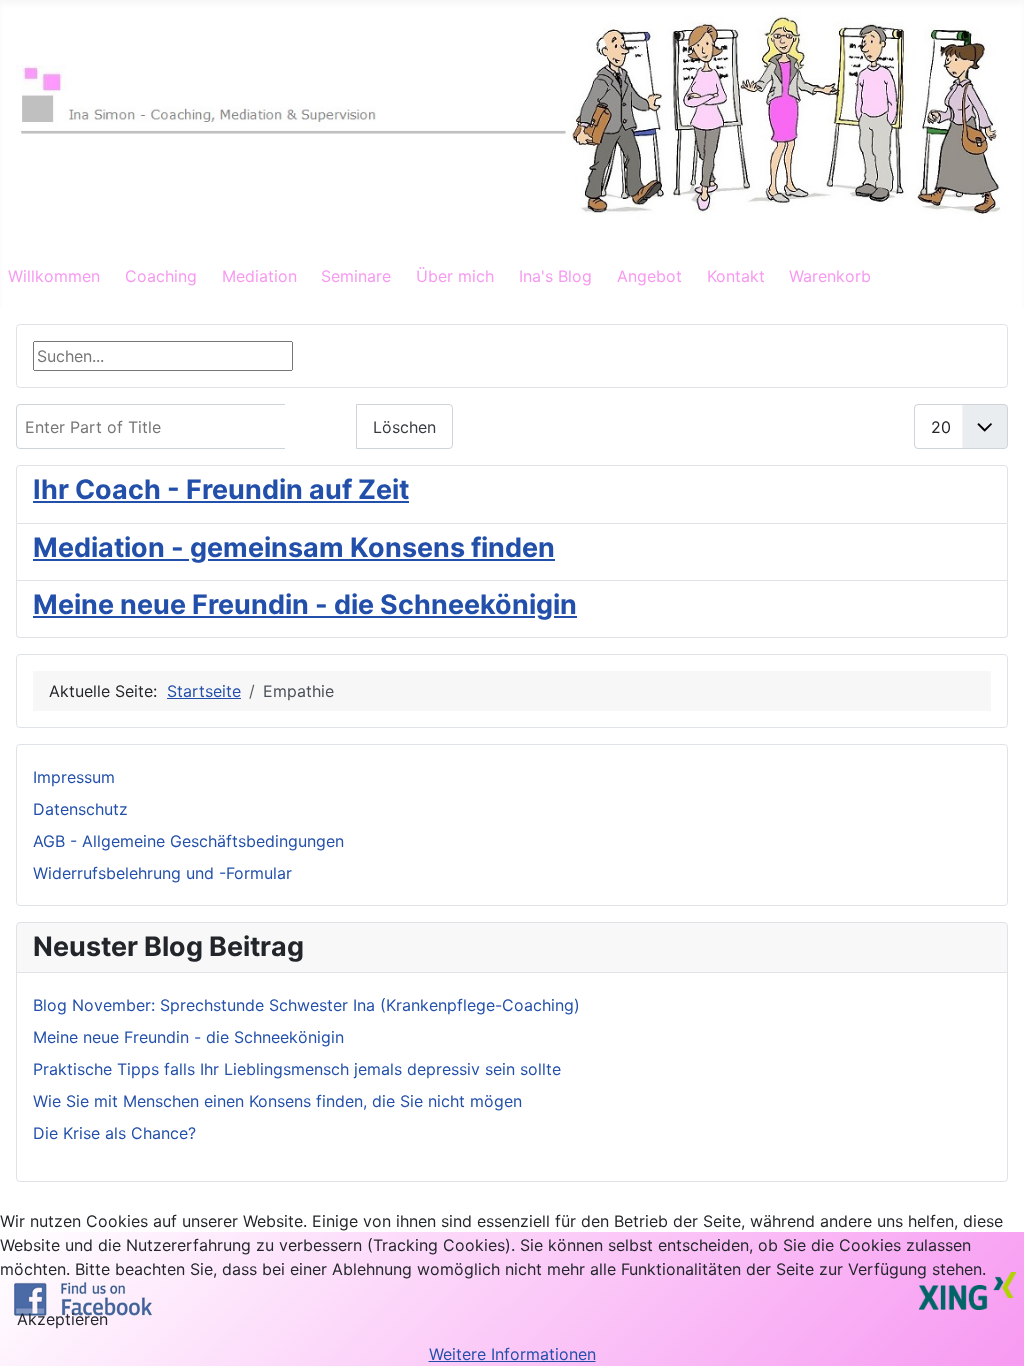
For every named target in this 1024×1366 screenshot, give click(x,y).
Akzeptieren (62, 1319)
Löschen (404, 427)
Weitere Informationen (512, 1354)
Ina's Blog (555, 276)
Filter (321, 427)
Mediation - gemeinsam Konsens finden (294, 547)
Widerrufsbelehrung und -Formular (162, 873)
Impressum (74, 777)
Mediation (259, 276)
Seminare (356, 276)
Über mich (455, 276)
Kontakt (736, 276)
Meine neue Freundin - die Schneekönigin (305, 604)
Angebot (649, 276)
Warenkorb (830, 276)
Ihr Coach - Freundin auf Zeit (221, 489)
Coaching (161, 276)
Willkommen (54, 276)
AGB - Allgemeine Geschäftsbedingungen (188, 841)
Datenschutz (80, 809)
